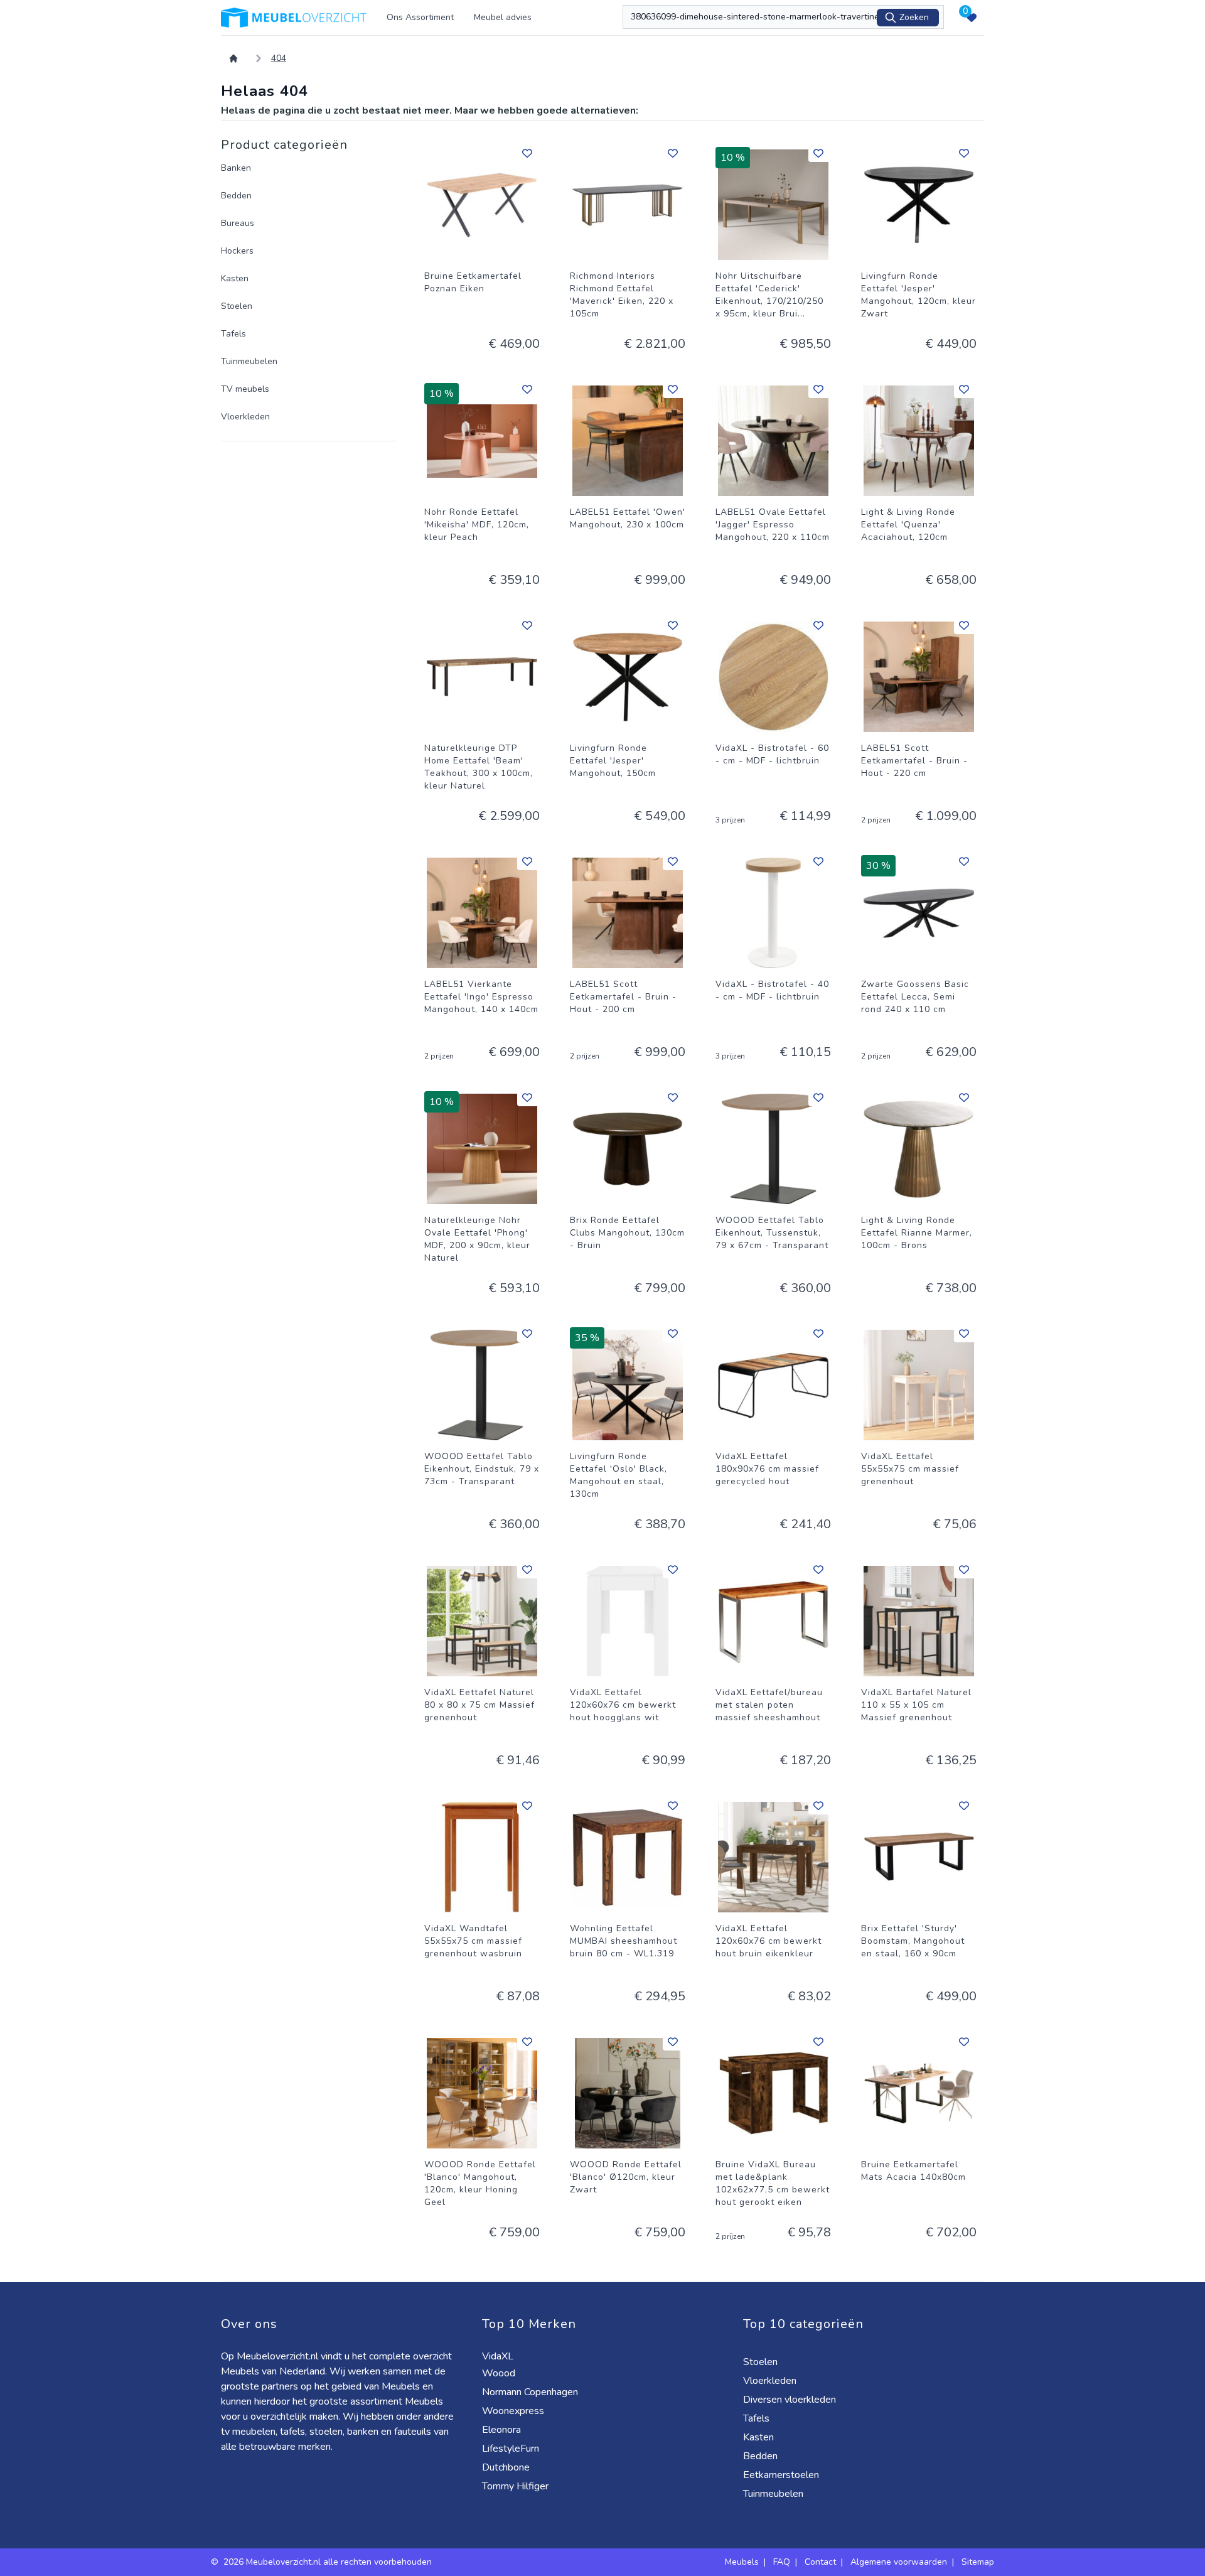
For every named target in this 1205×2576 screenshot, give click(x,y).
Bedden (236, 196)
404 (279, 58)
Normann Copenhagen (531, 2392)
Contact (820, 2562)
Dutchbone (507, 2467)
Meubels (742, 2562)
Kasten (235, 278)
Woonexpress (514, 2411)
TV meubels (245, 389)
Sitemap (978, 2562)
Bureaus (238, 223)
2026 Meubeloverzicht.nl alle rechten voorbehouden (329, 2562)
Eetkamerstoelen (782, 2475)
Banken (236, 168)
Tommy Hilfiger (517, 2486)
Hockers (237, 251)
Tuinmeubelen (249, 361)
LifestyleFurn (512, 2449)
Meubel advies (503, 17)
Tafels (233, 334)
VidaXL (499, 2356)
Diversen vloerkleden (791, 2400)
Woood (500, 2373)
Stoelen (237, 306)
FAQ (782, 2562)
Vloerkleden (245, 417)
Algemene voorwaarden (899, 2562)
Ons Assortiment (420, 17)
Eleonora (503, 2430)
